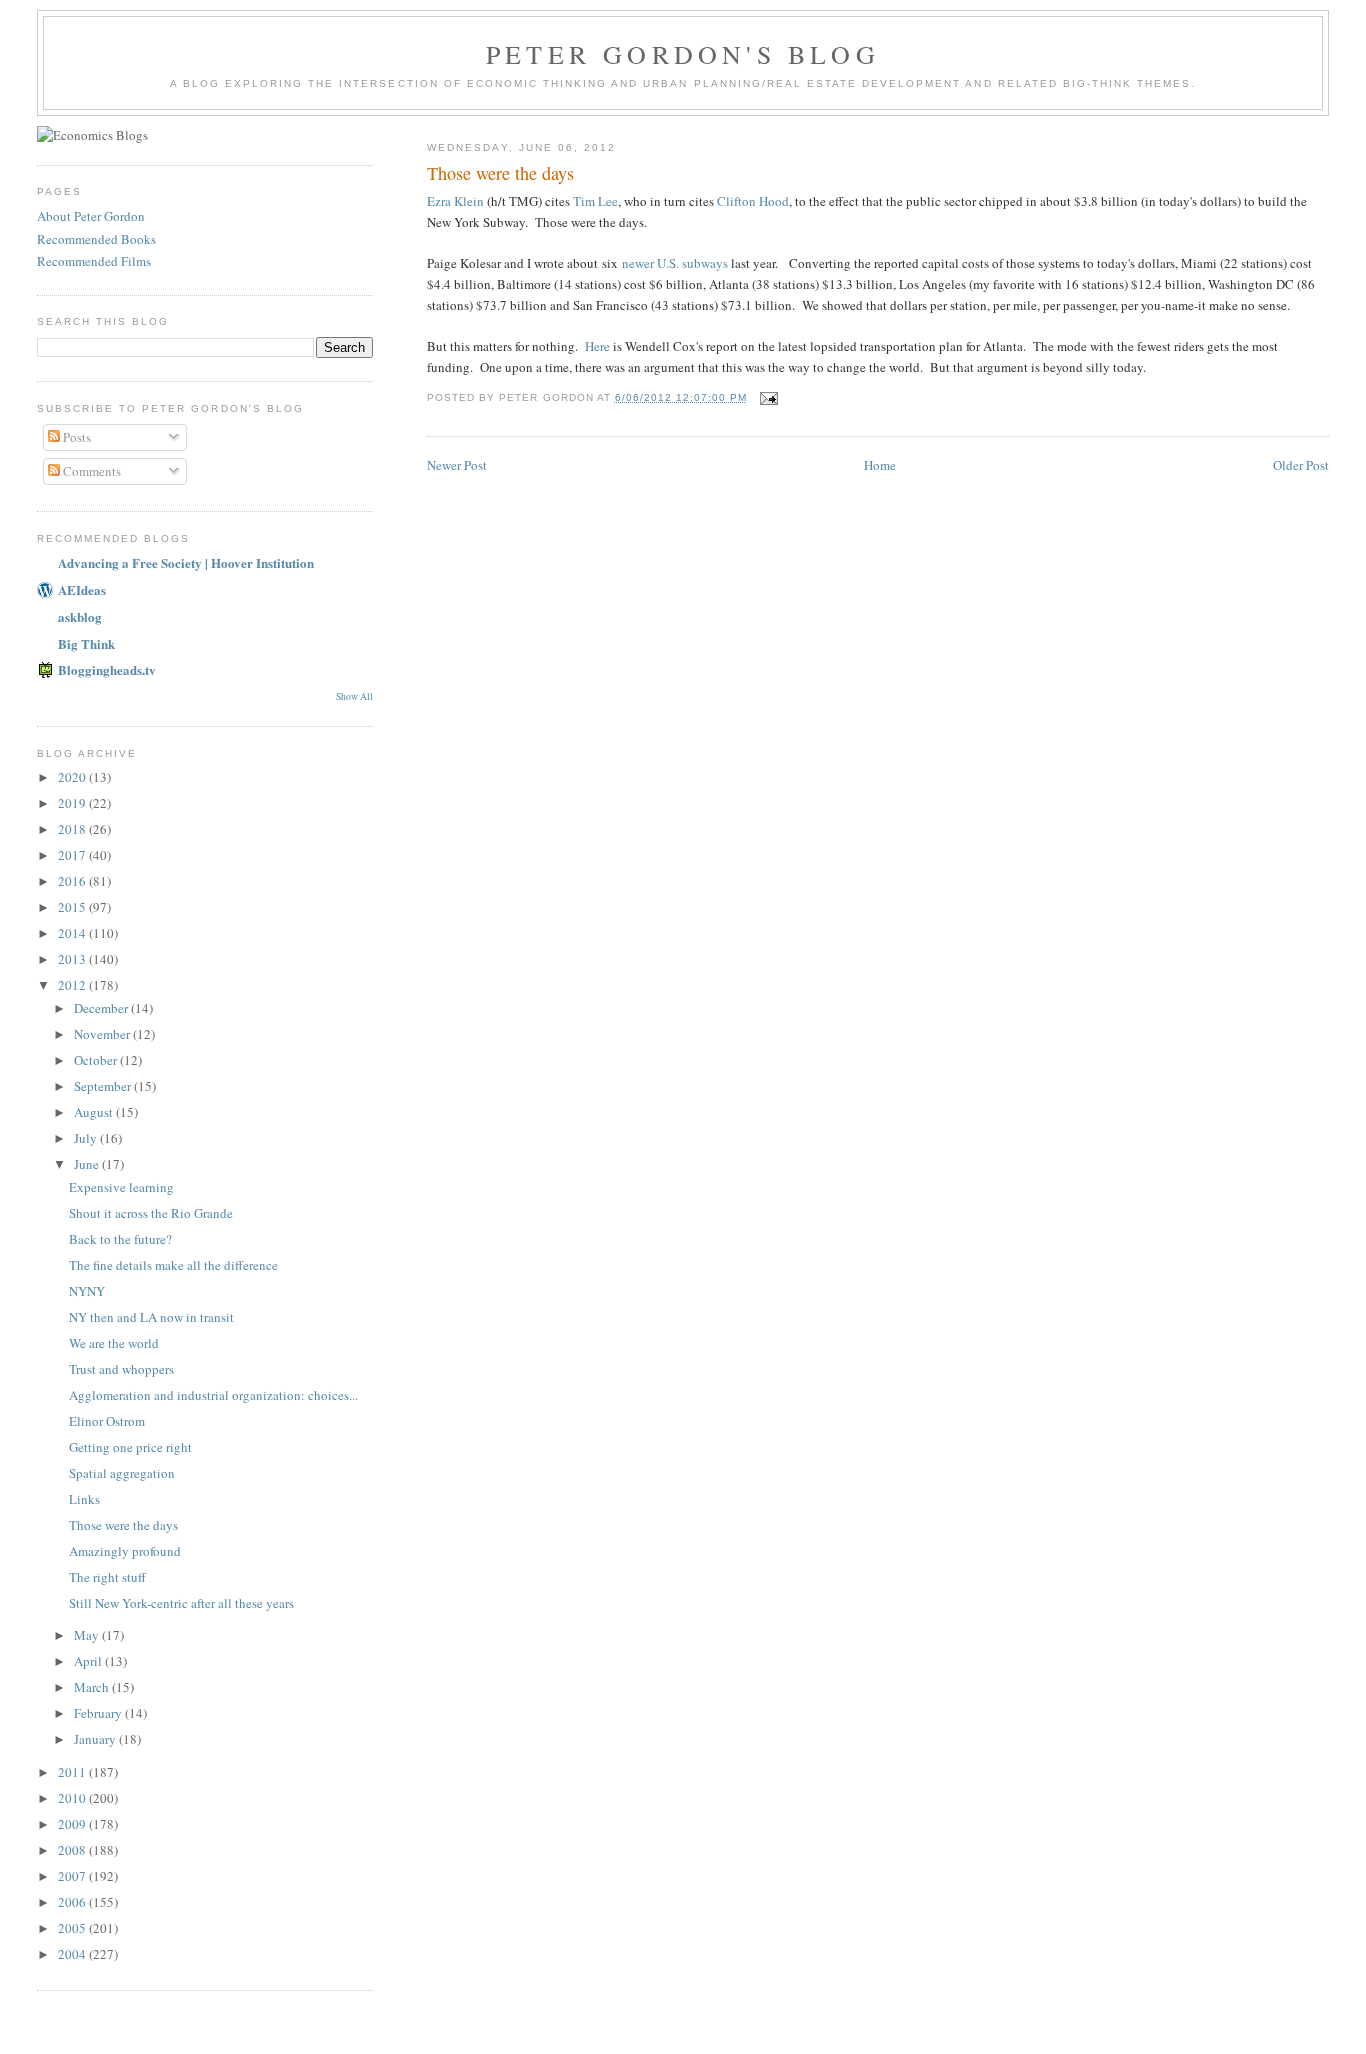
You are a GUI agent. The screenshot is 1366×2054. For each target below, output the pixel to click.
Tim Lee (595, 201)
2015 (73, 907)
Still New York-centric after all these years (181, 1603)
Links (84, 1499)
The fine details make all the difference (173, 1265)
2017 (73, 855)
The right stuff (107, 1577)
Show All (354, 696)
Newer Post (457, 465)
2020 (73, 777)
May (88, 1635)
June (88, 1164)
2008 (73, 1850)
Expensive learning (121, 1187)
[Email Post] (768, 397)
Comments (90, 471)
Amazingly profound (125, 1551)
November (103, 1034)
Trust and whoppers (121, 1369)
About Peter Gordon (91, 216)
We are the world (114, 1343)
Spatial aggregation (122, 1473)
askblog (80, 616)
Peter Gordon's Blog (683, 54)
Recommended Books (96, 239)
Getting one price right (130, 1447)
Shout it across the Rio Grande (151, 1213)
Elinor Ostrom (107, 1421)
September (104, 1086)
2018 (73, 829)
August (95, 1112)
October (97, 1060)
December (102, 1008)
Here (597, 346)
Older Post (1301, 465)
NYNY (87, 1291)
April (89, 1661)
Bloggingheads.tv (107, 669)
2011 (73, 1772)
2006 (73, 1902)
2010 (73, 1798)
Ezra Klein (455, 201)
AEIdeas (82, 589)
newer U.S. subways (675, 263)
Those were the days (123, 1525)
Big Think (86, 643)
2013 (73, 959)
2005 (73, 1928)
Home (880, 465)
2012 (73, 985)
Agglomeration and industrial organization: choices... (213, 1395)
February (99, 1713)
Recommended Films (94, 261)
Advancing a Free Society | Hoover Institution (186, 562)
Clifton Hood (753, 201)
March (93, 1687)
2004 (73, 1954)
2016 (73, 881)
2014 (73, 933)
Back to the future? (120, 1239)
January (96, 1739)
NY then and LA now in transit (151, 1317)
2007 (73, 1876)
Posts (75, 437)
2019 (73, 803)
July (87, 1138)
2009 (73, 1824)
